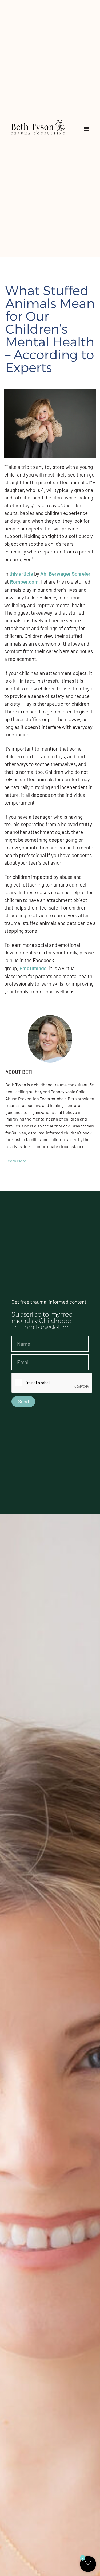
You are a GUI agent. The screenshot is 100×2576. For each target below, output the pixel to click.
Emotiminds (33, 968)
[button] (87, 129)
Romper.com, (25, 582)
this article (21, 574)
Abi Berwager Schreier (65, 574)
